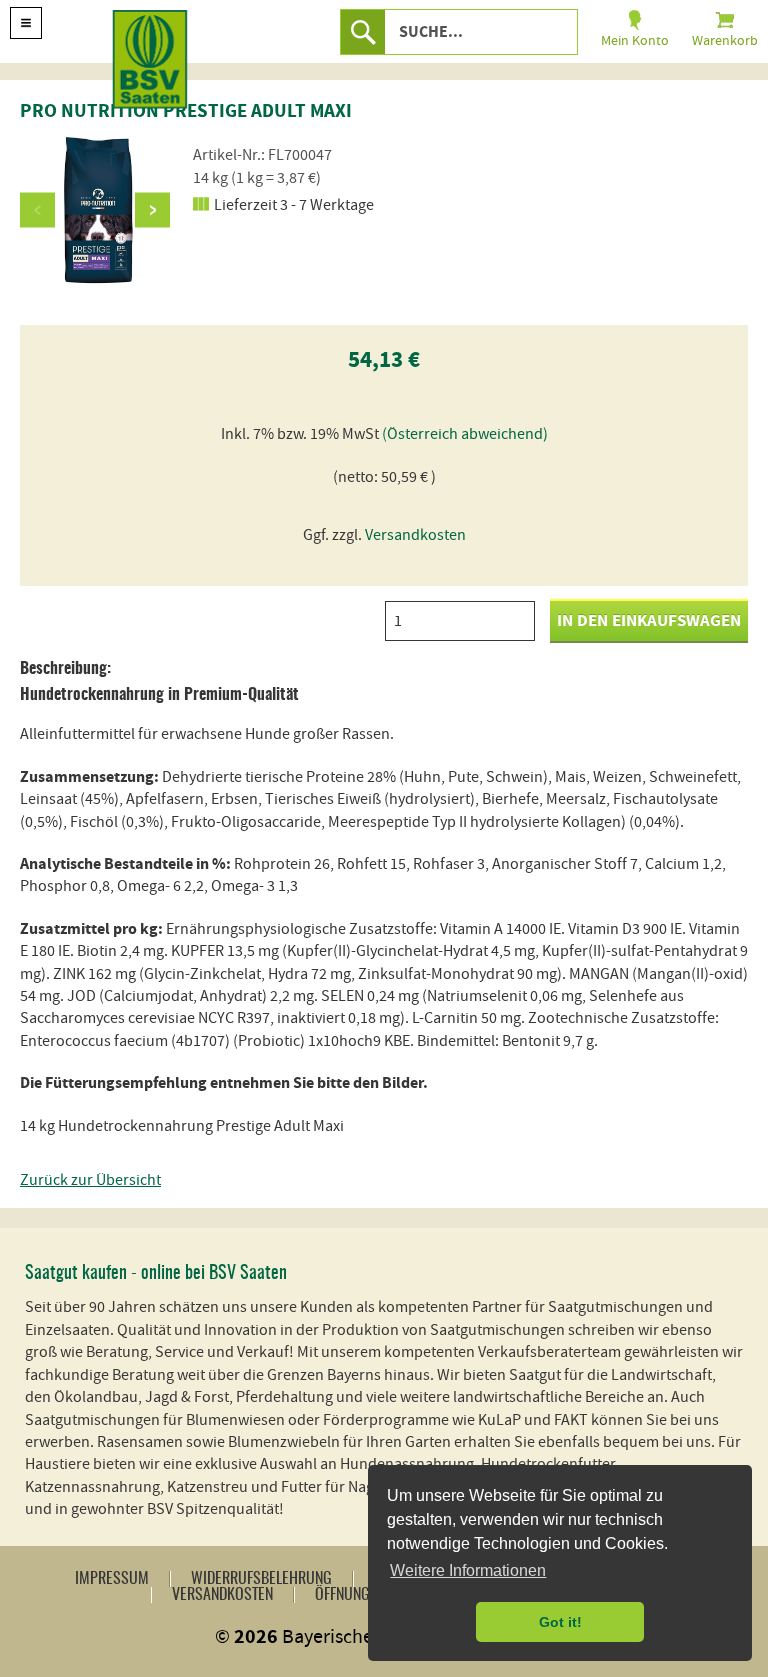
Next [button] (152, 209)
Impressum (112, 1579)
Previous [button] (37, 209)
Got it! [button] (560, 1622)
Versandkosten (415, 535)
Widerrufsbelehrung (261, 1579)
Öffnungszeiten (366, 1595)
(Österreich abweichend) (465, 434)
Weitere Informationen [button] (468, 1570)
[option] (95, 210)
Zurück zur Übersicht (90, 1180)
